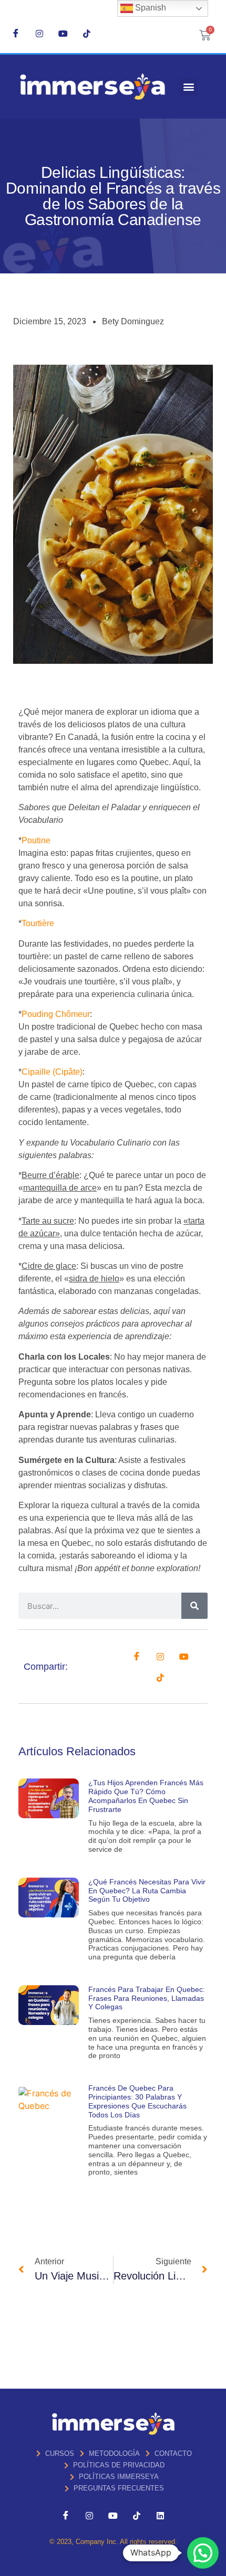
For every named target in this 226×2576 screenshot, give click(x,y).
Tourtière (38, 923)
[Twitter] (160, 1656)
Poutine (36, 840)
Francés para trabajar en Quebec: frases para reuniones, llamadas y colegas (147, 1998)
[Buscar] (194, 1606)
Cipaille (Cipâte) (52, 1072)
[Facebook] (16, 33)
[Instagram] (39, 33)
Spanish (150, 8)
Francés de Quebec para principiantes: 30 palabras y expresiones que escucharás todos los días (137, 2101)
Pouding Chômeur (56, 1014)
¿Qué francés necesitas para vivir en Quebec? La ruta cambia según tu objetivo (147, 1891)
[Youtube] (63, 33)
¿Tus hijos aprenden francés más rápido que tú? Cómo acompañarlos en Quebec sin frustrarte (146, 1796)
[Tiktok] (87, 33)
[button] (188, 87)
